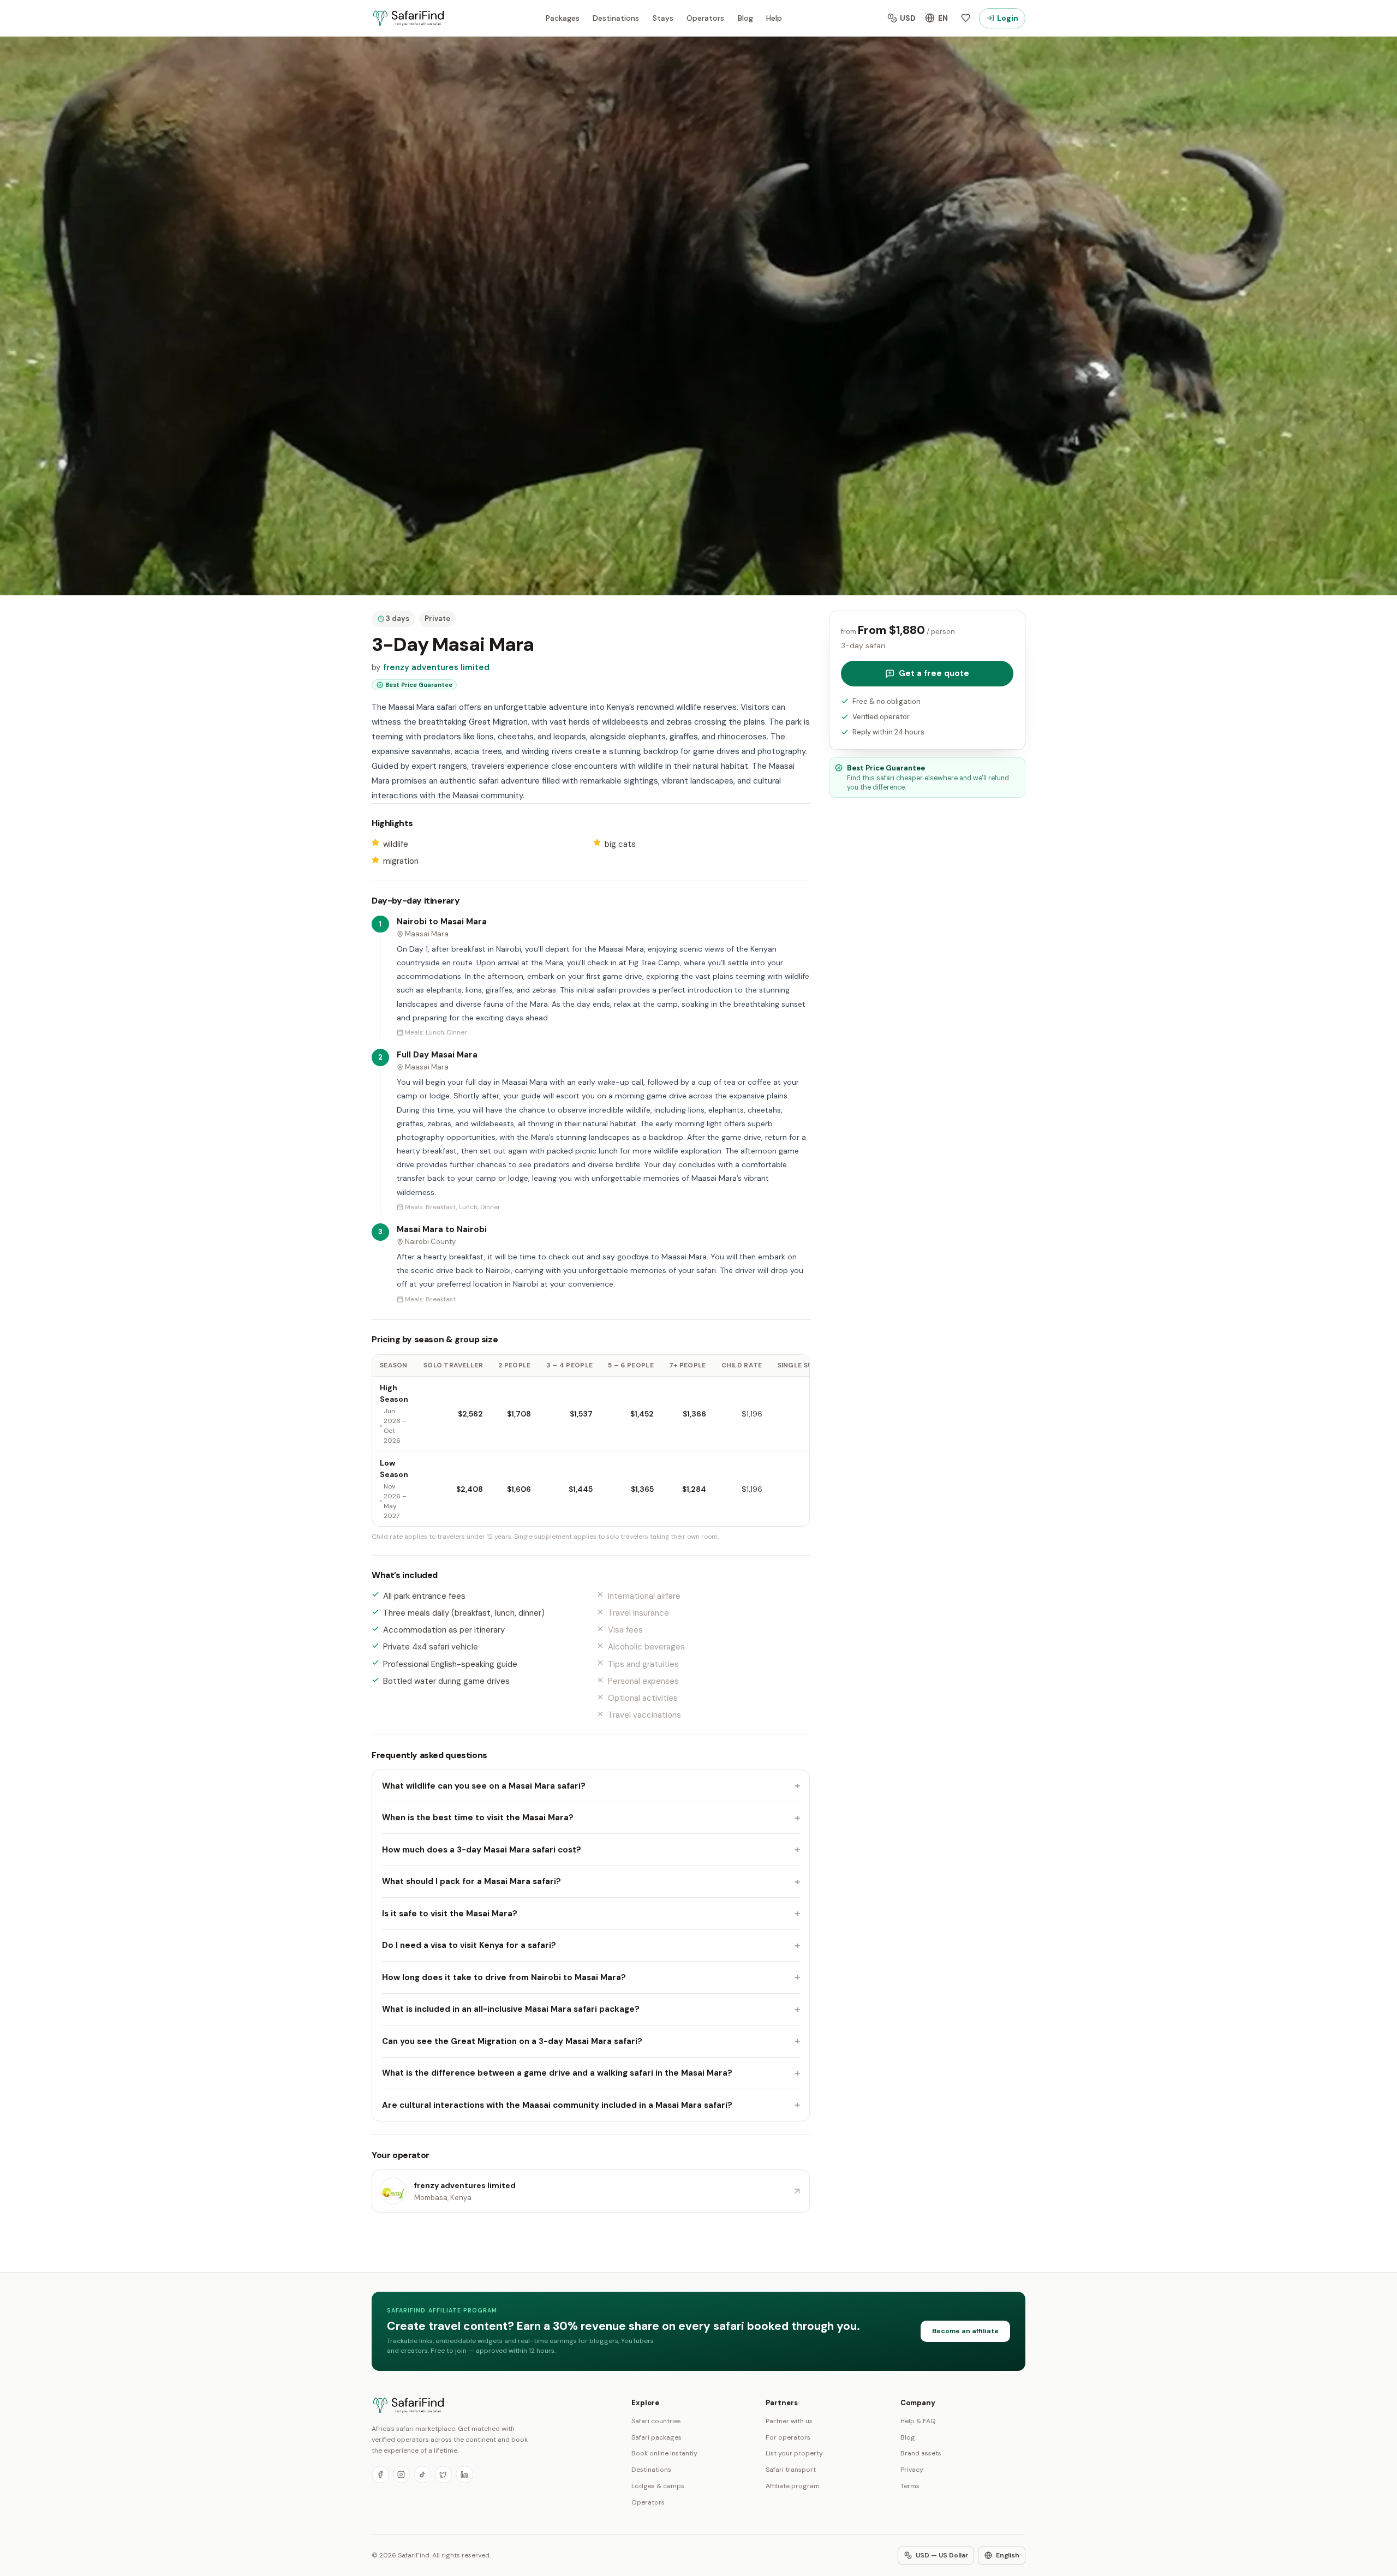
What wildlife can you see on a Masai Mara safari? (591, 1786)
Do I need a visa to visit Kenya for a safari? (591, 1945)
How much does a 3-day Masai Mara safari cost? (591, 1850)
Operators (705, 18)
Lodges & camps (658, 2486)
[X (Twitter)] (444, 2475)
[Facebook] (380, 2475)
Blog (745, 18)
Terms (910, 2486)
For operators (788, 2437)
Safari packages (656, 2437)
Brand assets (921, 2453)
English (1008, 2555)
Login (1008, 18)
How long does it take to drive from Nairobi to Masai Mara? (591, 1977)
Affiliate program (793, 2486)
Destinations (616, 18)
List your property (794, 2453)
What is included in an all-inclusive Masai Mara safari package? (591, 2009)
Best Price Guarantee (419, 685)
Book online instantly (664, 2453)
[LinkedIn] (464, 2475)
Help (774, 18)
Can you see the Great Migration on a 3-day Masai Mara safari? (591, 2041)
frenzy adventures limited (436, 667)
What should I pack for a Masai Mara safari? (591, 1881)
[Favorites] (966, 18)
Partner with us (789, 2421)
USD (908, 18)
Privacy (912, 2470)
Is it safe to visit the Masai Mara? (591, 1914)
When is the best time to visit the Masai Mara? (591, 1818)
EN (943, 18)
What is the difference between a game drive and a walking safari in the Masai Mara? (591, 2073)
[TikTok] (422, 2475)
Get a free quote (934, 673)
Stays (663, 18)
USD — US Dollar (942, 2555)
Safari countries (656, 2421)
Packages (563, 18)
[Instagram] (402, 2475)
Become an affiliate (965, 2331)
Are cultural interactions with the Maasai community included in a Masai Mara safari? (591, 2105)
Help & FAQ (918, 2421)
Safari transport (791, 2470)
